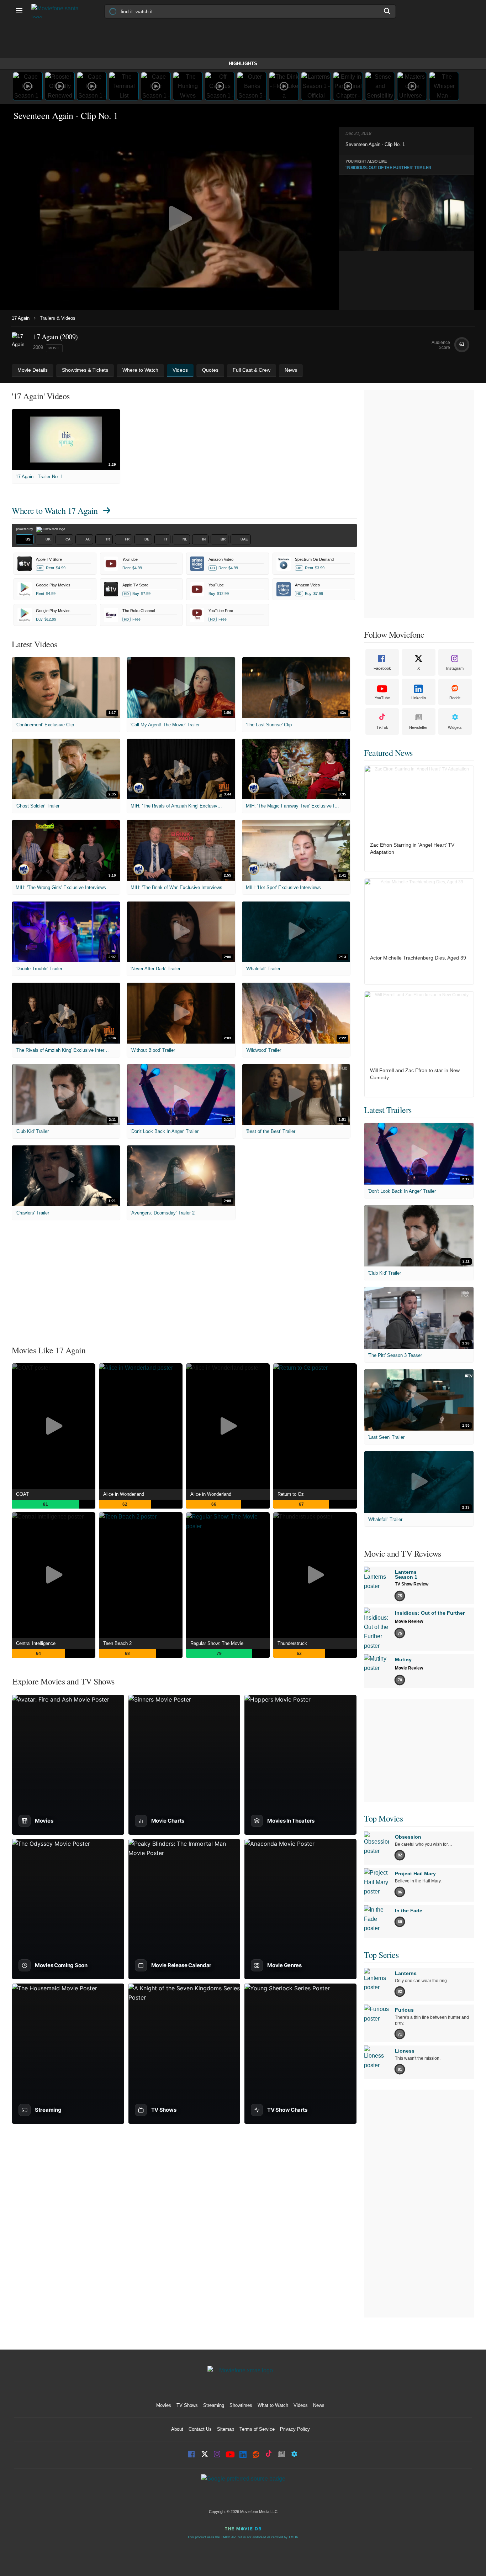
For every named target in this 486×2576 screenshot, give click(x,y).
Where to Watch (55, 511)
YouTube (382, 698)
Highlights (243, 64)
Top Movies (383, 1818)
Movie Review (409, 1621)
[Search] (387, 11)
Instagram (455, 668)
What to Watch (273, 2405)
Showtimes (241, 2405)
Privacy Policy (295, 2429)
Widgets (455, 727)
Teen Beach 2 (117, 1643)
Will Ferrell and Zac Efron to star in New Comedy (415, 1074)
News (319, 2405)
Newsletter (418, 727)
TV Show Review (412, 1584)
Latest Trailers (388, 1110)
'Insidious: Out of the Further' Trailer (389, 168)
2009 (38, 347)
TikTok (382, 727)
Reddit (455, 698)
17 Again (21, 318)
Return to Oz (291, 1494)
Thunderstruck (292, 1643)
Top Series (381, 1955)
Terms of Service (257, 2429)
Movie (54, 348)
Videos (301, 2405)
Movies (164, 2405)
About (177, 2429)
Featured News (388, 753)
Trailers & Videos (58, 318)
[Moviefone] (58, 11)
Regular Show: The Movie (217, 1643)
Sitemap (226, 2429)
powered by (25, 529)
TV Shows (187, 2405)
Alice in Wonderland (124, 1494)
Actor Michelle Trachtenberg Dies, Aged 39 (418, 958)
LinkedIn (419, 698)
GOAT (22, 1494)
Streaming (214, 2405)
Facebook (382, 668)
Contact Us (200, 2429)
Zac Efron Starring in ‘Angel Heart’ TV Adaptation (412, 848)
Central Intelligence (36, 1643)
